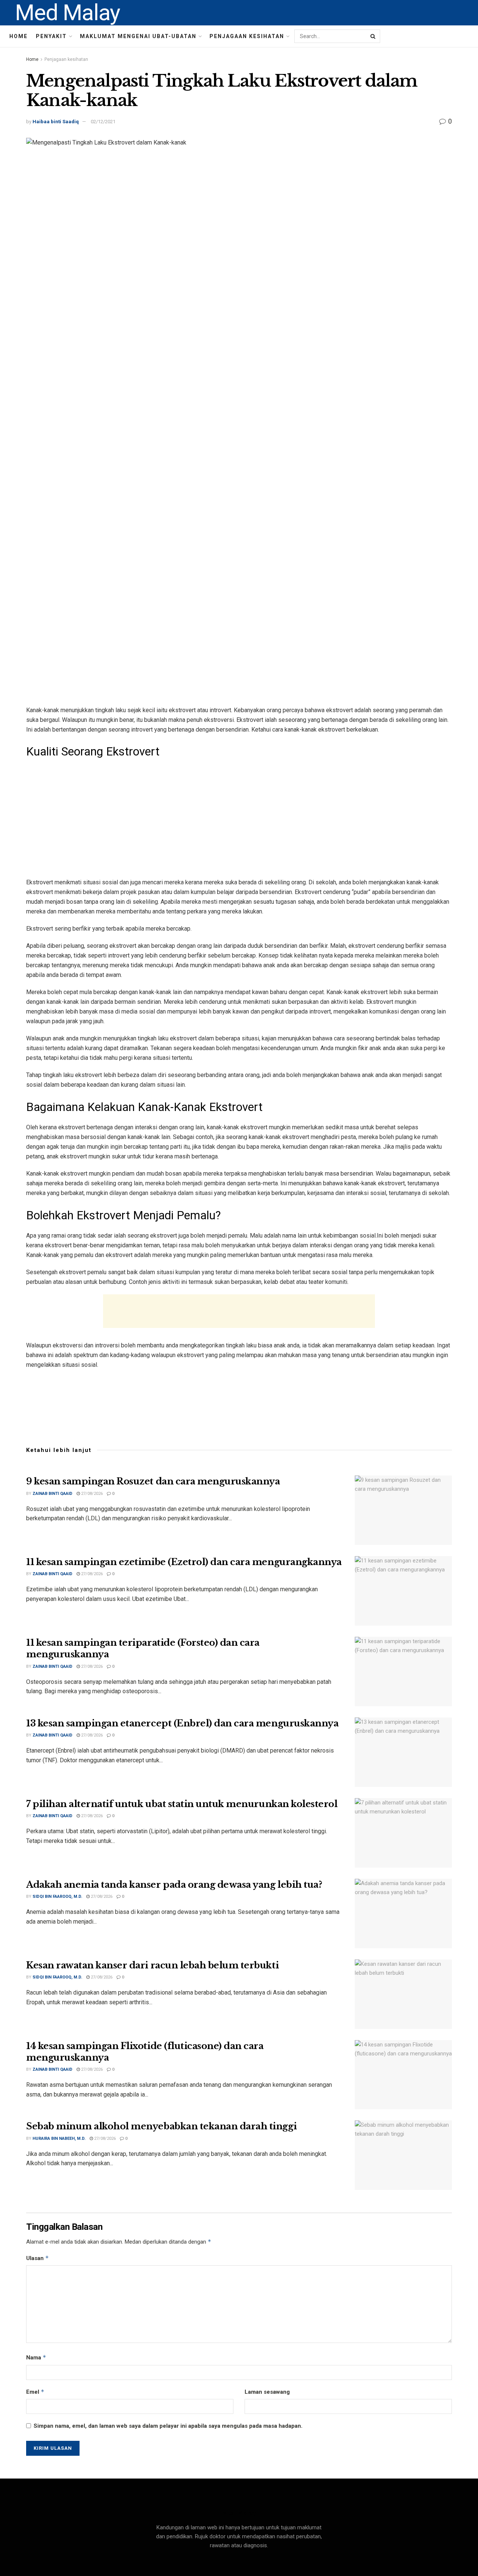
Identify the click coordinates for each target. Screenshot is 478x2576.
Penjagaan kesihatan (247, 36)
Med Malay (67, 13)
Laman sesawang (267, 2392)
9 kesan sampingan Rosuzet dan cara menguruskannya (153, 1481)
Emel (35, 2392)
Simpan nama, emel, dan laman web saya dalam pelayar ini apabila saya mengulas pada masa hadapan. (168, 2426)
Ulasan (38, 2258)
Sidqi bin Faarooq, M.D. (57, 1897)
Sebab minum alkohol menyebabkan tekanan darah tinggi (161, 2126)
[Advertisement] (239, 818)
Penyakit (51, 36)
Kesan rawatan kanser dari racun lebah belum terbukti (152, 1965)
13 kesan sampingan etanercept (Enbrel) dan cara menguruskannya (182, 1723)
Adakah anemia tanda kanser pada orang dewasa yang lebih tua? (174, 1885)
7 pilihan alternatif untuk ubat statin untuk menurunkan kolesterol (182, 1804)
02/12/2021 (103, 122)
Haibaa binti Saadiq (56, 122)
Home (18, 36)
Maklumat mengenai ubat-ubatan (138, 36)
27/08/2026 (91, 1494)
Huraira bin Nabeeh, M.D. (59, 2139)
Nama (36, 2357)
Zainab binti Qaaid (52, 1494)
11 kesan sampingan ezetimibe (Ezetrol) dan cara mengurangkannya (184, 1562)
